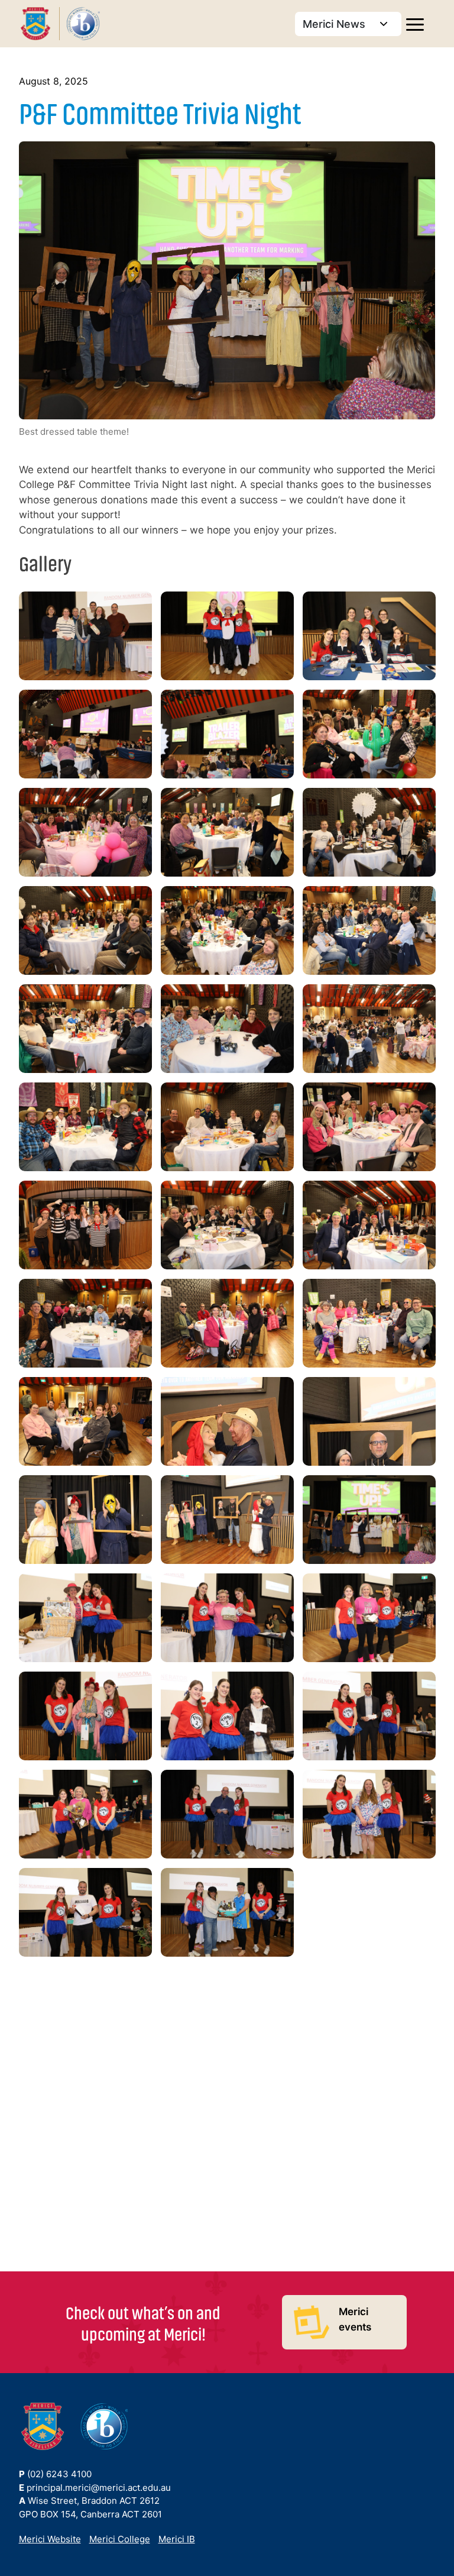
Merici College (120, 2539)
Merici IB (177, 2539)
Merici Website (50, 2539)
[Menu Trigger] (415, 26)
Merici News (335, 24)
